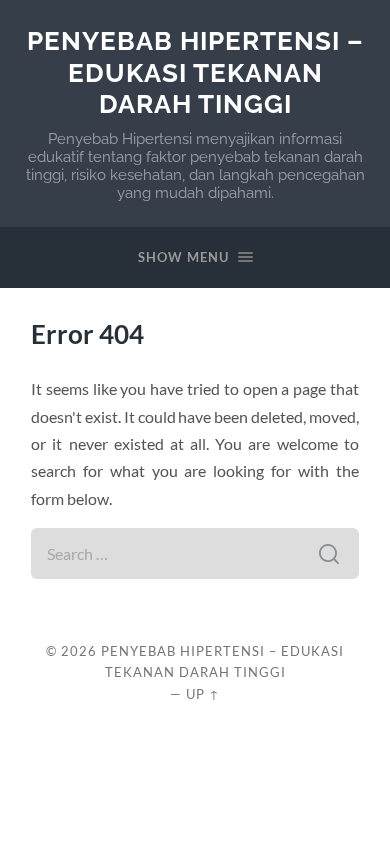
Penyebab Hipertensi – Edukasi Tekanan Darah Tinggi (195, 72)
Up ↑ (203, 694)
